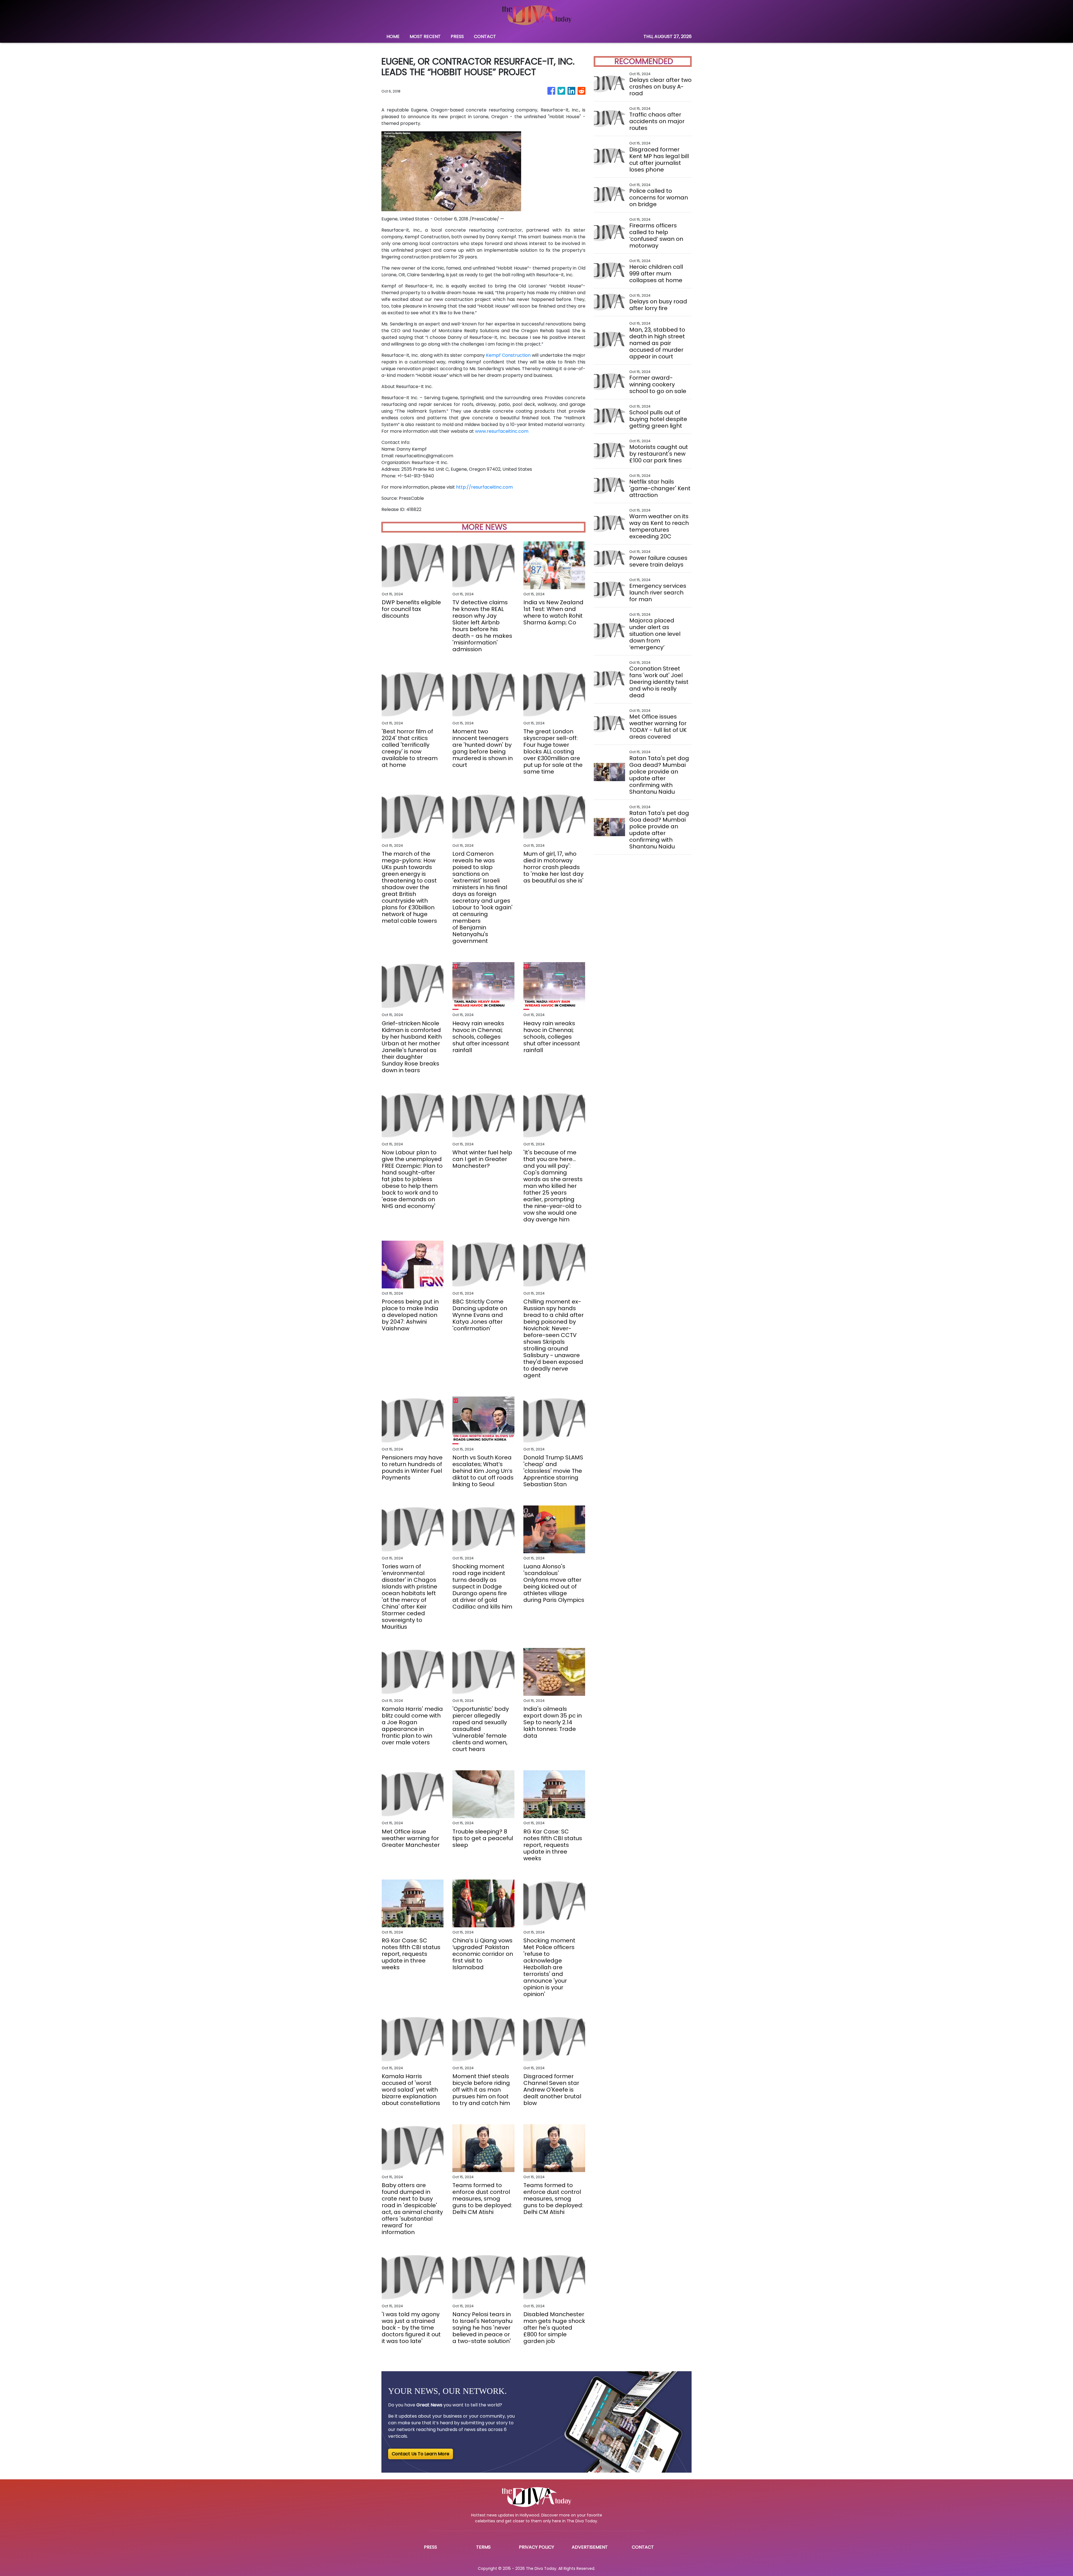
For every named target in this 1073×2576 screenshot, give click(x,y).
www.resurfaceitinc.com (502, 431)
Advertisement (590, 2547)
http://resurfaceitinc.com (484, 487)
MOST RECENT (425, 36)
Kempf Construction (508, 355)
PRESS (457, 36)
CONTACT (485, 36)
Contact (643, 2547)
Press (430, 2547)
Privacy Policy (536, 2547)
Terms (483, 2547)
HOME (393, 36)
